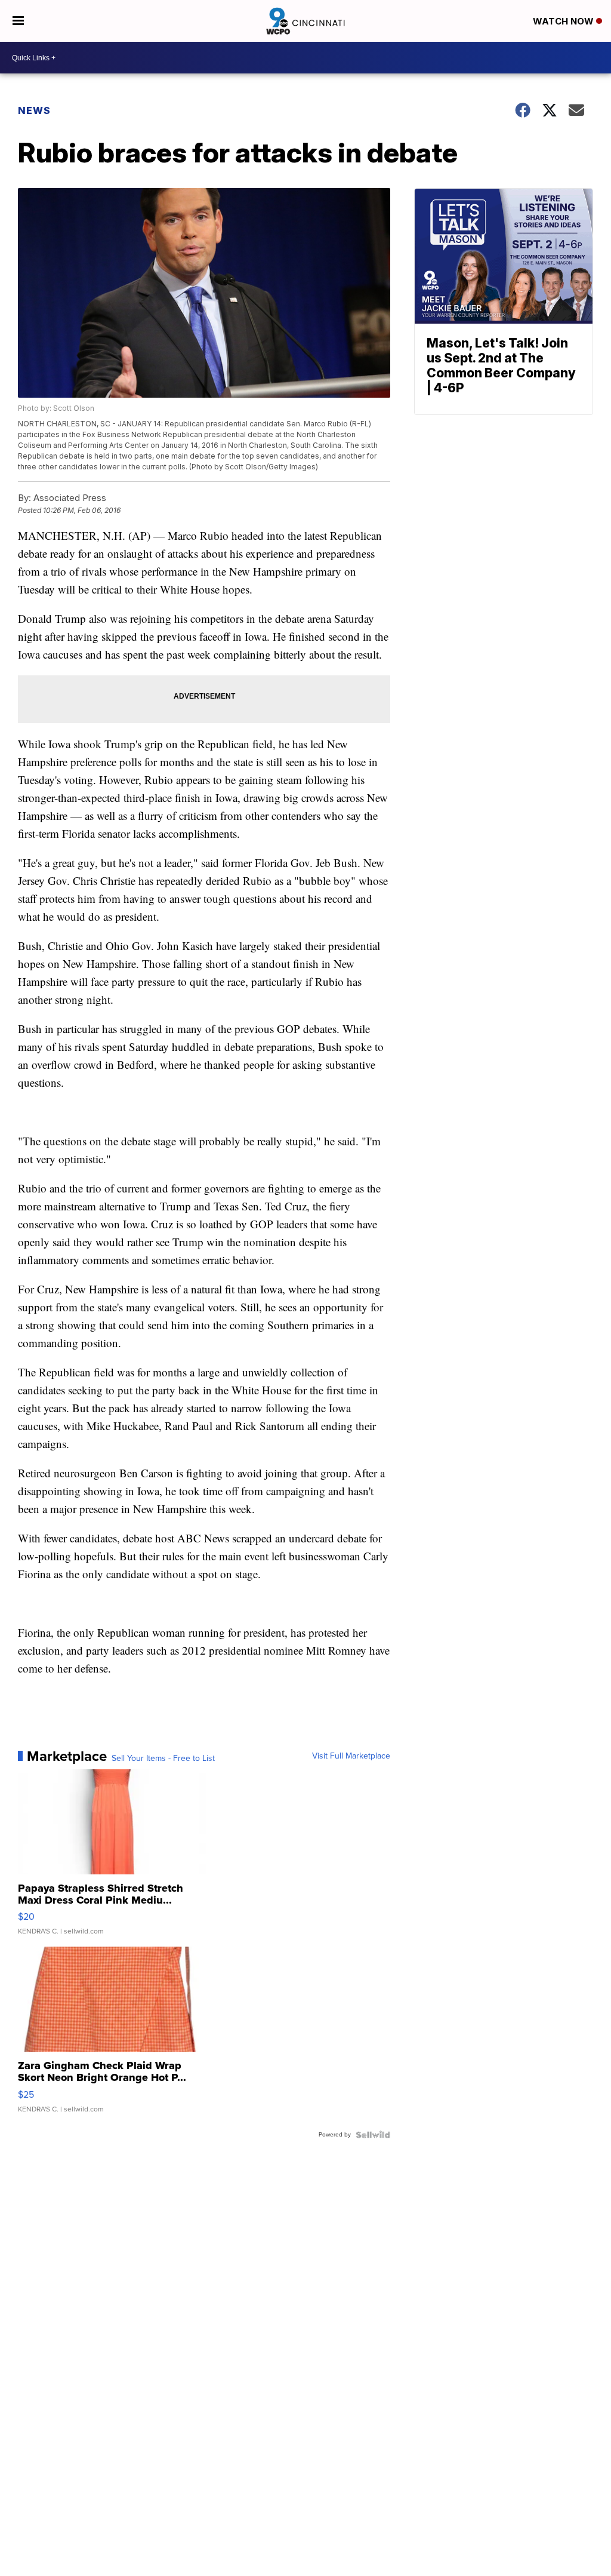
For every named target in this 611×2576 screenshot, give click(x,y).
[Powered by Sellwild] (373, 2135)
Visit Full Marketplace (351, 1756)
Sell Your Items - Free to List (163, 1759)
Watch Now (564, 21)
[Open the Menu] (18, 21)
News (34, 110)
